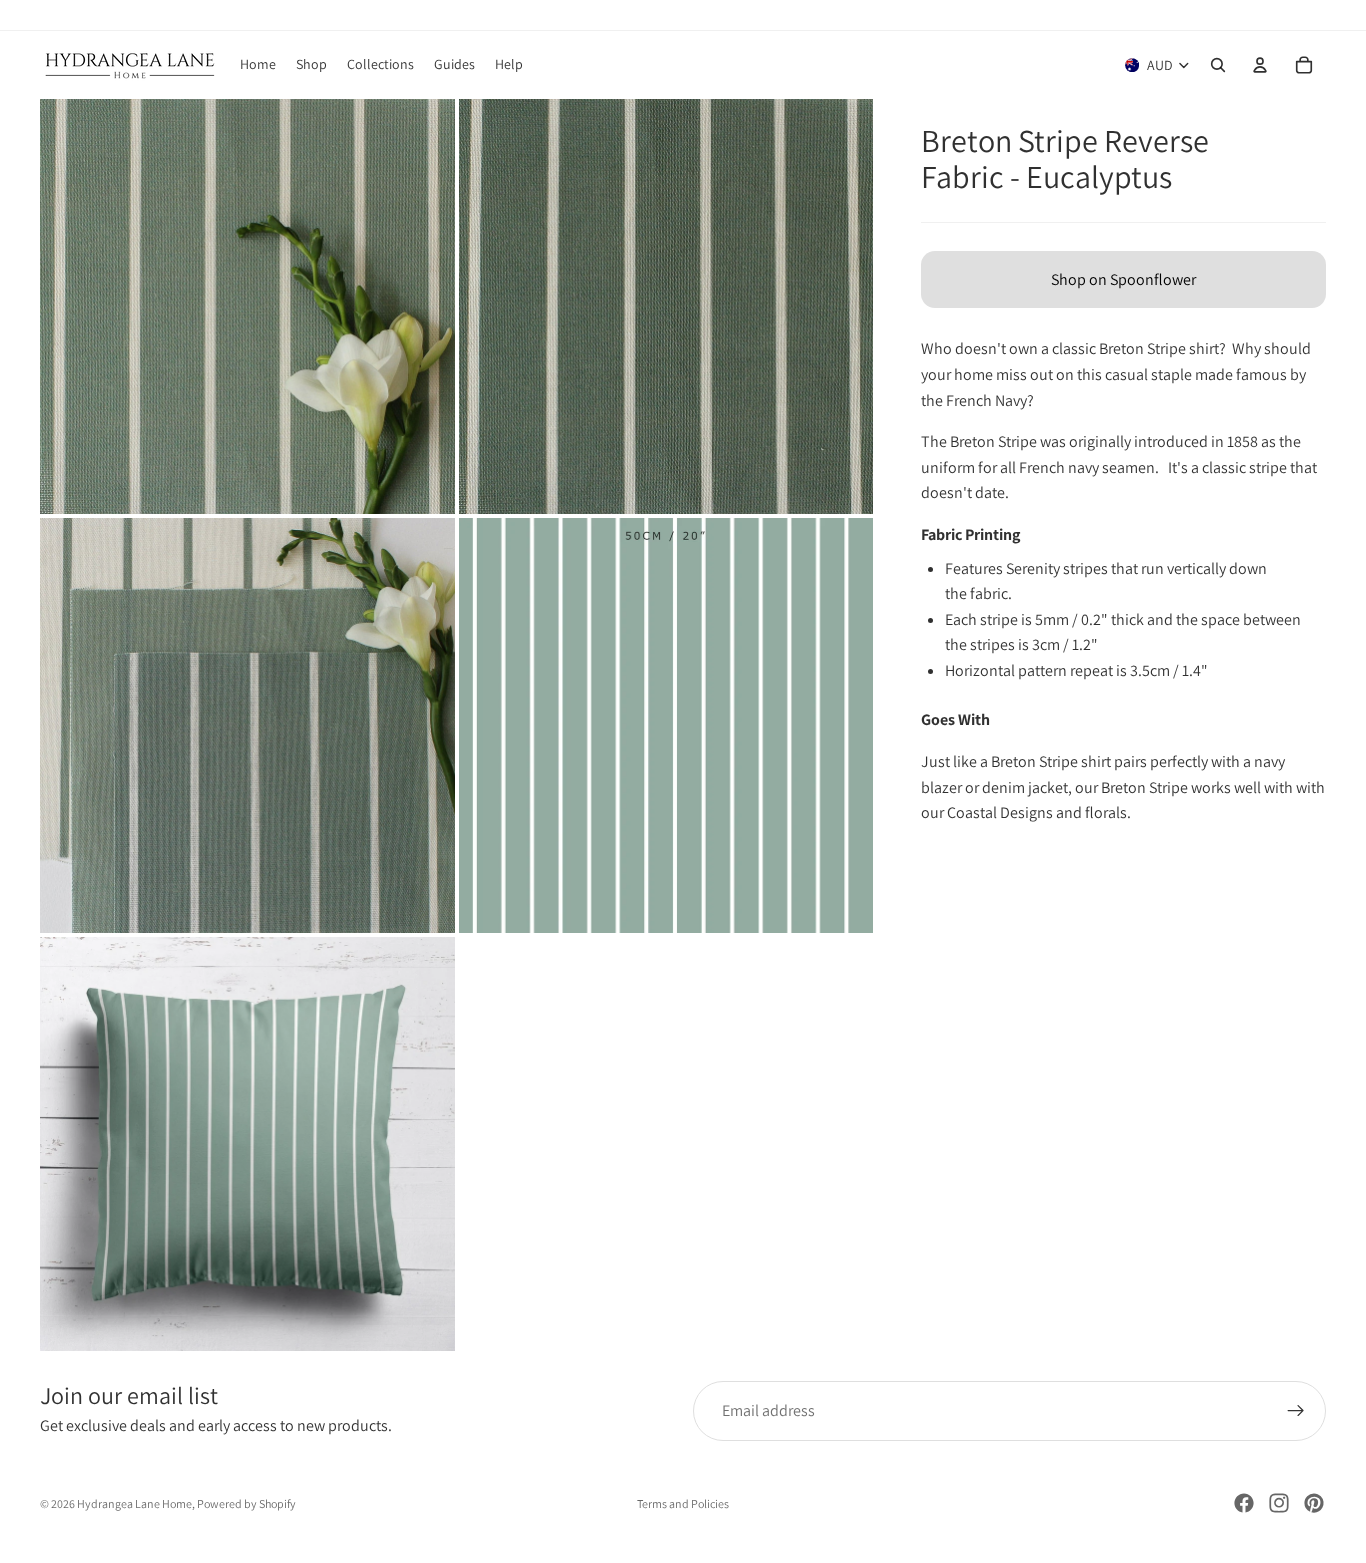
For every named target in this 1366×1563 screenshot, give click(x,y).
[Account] (1260, 65)
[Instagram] (1279, 1503)
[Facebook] (1244, 1503)
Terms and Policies (683, 1503)
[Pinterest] (1314, 1503)
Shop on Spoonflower (1123, 279)
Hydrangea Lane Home (134, 1503)
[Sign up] (1296, 1411)
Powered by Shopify (246, 1503)
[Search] (1218, 65)
